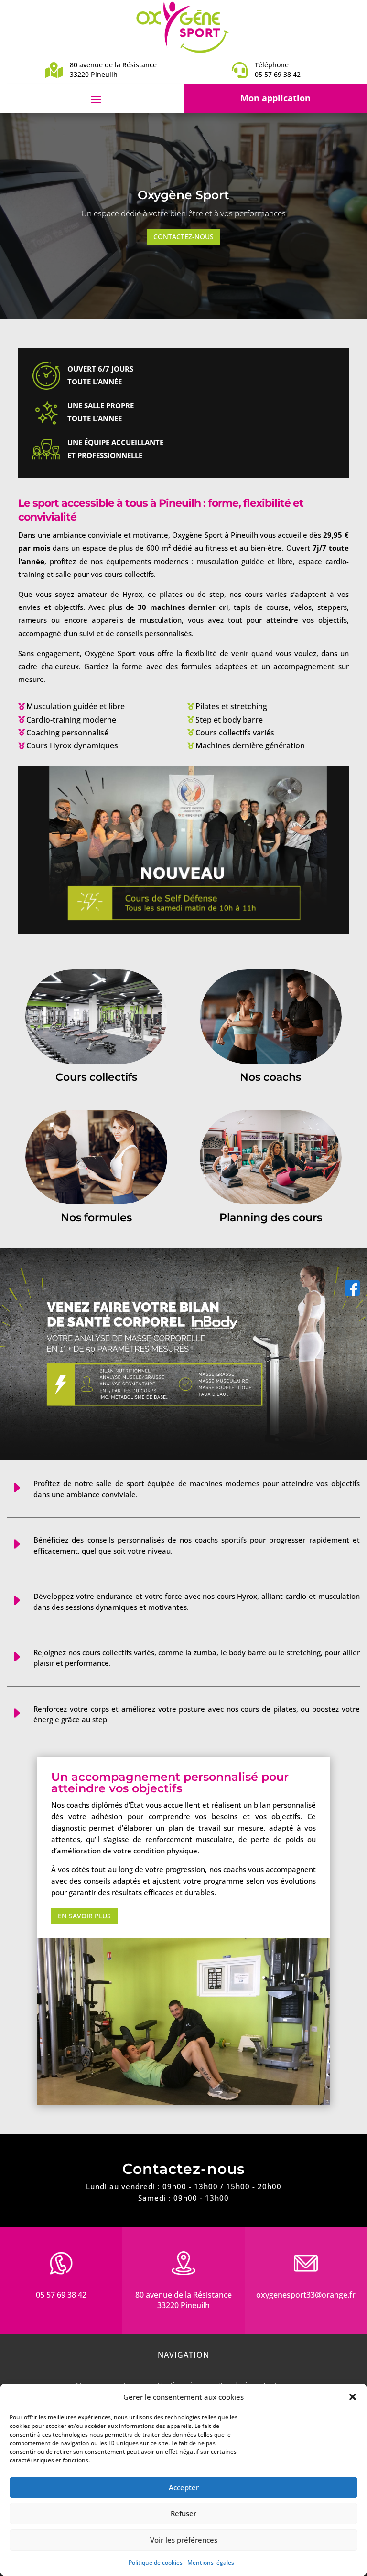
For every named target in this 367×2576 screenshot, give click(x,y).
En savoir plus (84, 1916)
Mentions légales (211, 2562)
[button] (353, 2397)
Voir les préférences (184, 2540)
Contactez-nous (183, 237)
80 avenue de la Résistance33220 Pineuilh (183, 2300)
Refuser (183, 2513)
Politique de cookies (156, 2562)
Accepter (184, 2487)
